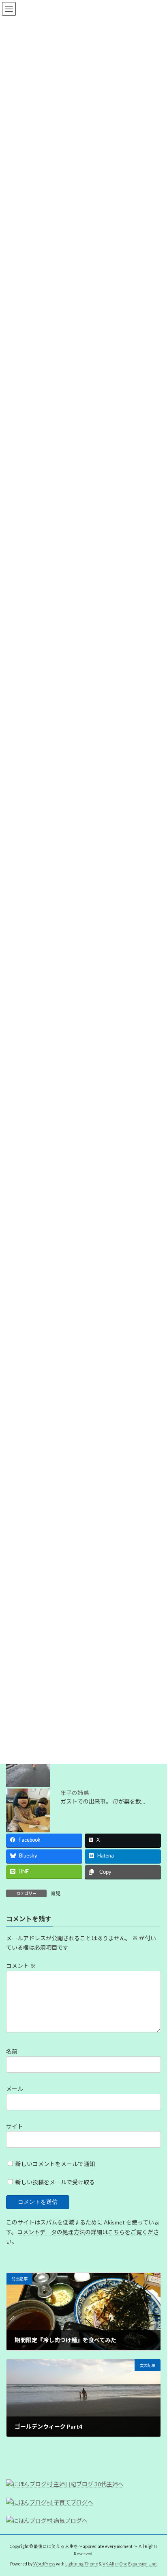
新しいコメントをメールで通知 (55, 2164)
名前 (12, 2052)
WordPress (44, 2563)
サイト (15, 2126)
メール (15, 2089)
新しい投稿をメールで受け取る (55, 2182)
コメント (21, 1966)
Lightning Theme (82, 2563)
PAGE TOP (155, 2490)
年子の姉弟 (75, 1793)
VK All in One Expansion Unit (130, 2563)
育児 (56, 1893)
